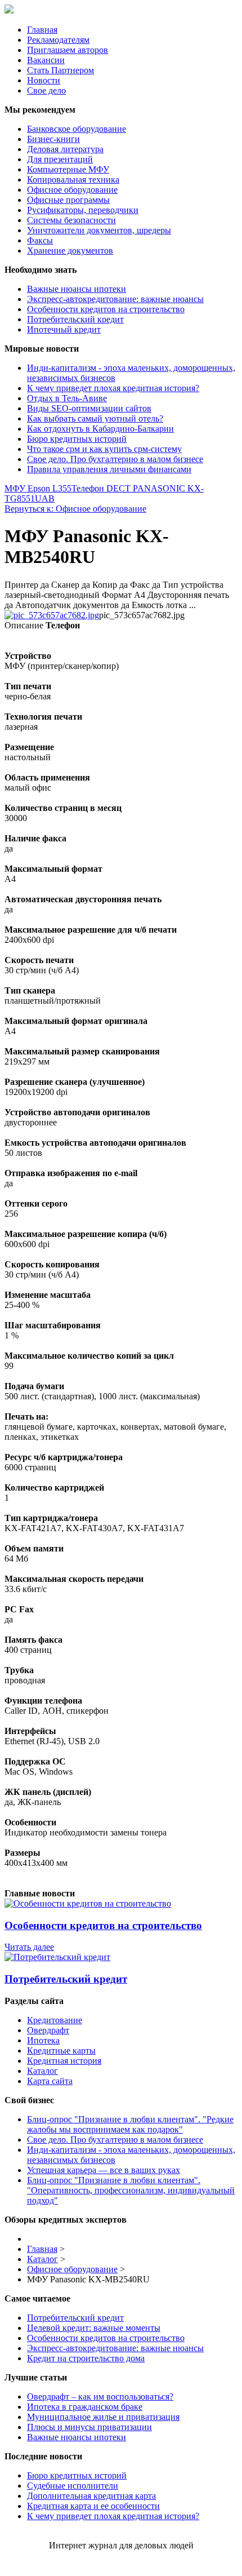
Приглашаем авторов (68, 50)
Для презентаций (60, 159)
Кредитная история (64, 2061)
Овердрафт (48, 2030)
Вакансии (46, 60)
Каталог (42, 2071)
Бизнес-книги (53, 139)
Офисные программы (68, 200)
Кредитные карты (61, 2050)
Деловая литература (65, 149)
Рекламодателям (58, 40)
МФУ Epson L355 (38, 488)
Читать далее (29, 1947)
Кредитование (55, 2020)
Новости (44, 80)
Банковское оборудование (77, 129)
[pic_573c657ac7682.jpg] (52, 615)
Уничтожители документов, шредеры (99, 230)
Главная (42, 30)
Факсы (40, 240)
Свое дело (46, 90)
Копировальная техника (73, 179)
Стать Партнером (60, 70)
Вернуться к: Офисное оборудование (75, 509)
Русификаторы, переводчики (83, 210)
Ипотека (43, 2040)
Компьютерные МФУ (68, 169)
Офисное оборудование (72, 190)
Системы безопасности (71, 220)
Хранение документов (70, 250)
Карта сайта (50, 2081)
